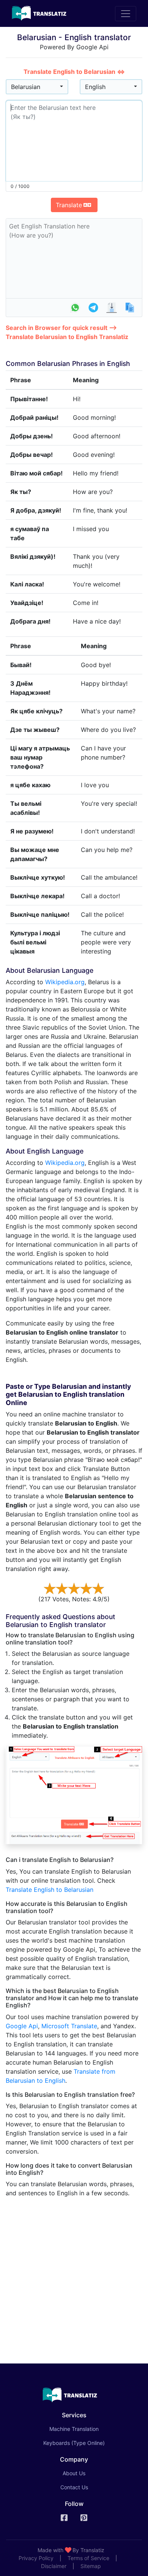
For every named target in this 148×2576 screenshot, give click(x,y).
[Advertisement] (74, 2277)
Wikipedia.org (65, 982)
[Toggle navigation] (126, 14)
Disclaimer (54, 2566)
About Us (74, 2473)
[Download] (112, 308)
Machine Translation (85, 2429)
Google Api (22, 2026)
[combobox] (37, 87)
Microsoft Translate (69, 2026)
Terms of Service (88, 2558)
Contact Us (74, 2487)
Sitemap (91, 2566)
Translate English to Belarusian (50, 1890)
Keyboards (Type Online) (74, 2443)
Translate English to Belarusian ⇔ (74, 72)
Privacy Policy (36, 2558)
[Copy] (130, 308)
